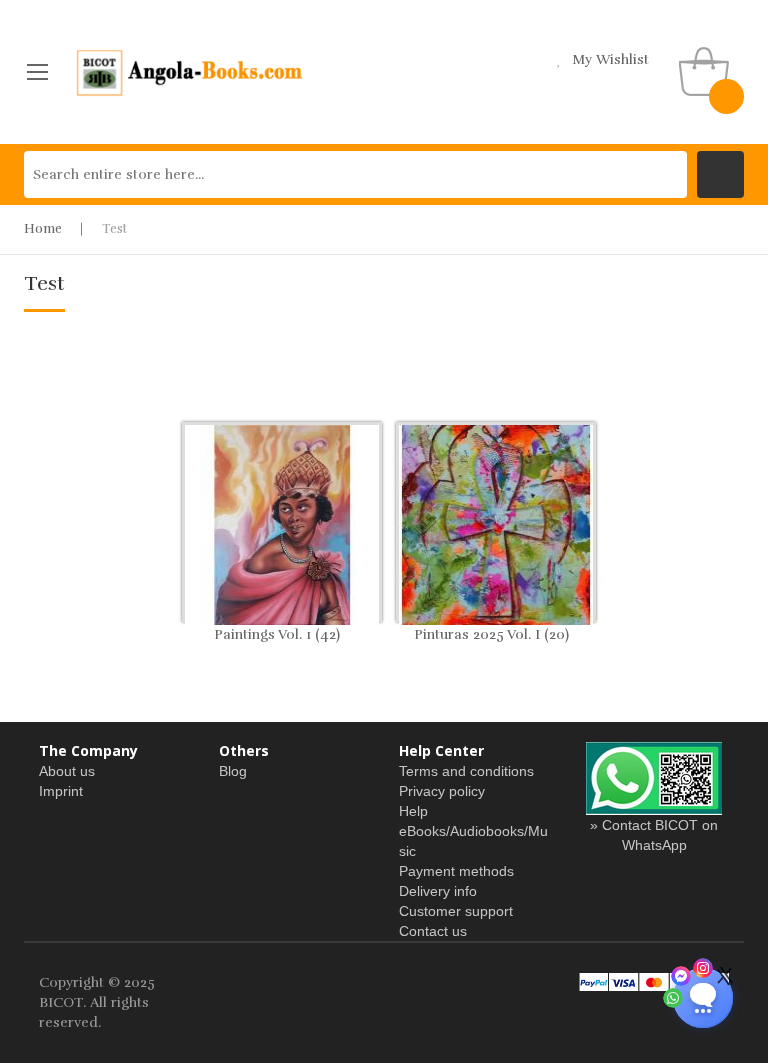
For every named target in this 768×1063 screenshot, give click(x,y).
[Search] (720, 174)
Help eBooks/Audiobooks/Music (473, 831)
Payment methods (456, 871)
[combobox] (355, 174)
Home (43, 229)
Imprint (61, 791)
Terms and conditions (466, 771)
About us (67, 771)
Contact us (433, 931)
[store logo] (190, 72)
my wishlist (610, 59)
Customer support (456, 911)
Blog (233, 771)
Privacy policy (442, 791)
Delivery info (438, 891)
